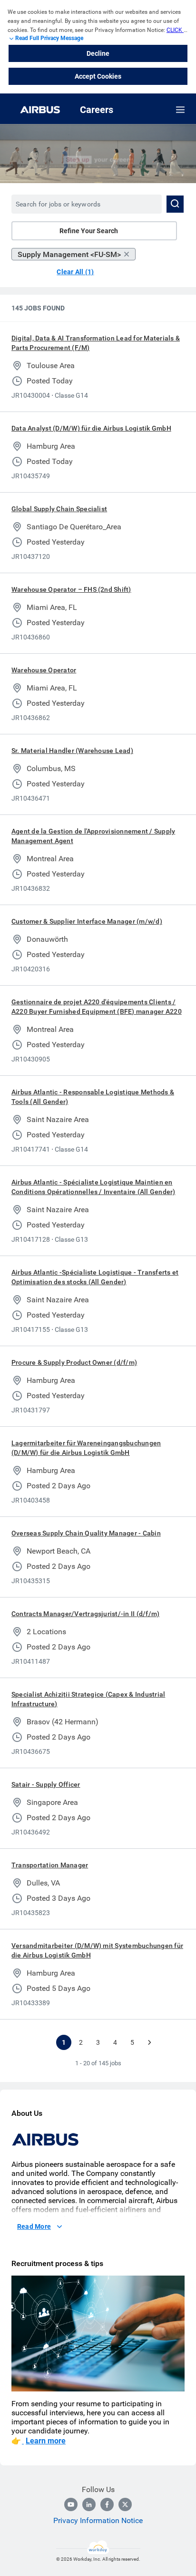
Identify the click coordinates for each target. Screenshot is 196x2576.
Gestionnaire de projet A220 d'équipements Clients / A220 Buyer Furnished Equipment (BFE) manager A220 (97, 1007)
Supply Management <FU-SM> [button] (69, 254)
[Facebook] (107, 2504)
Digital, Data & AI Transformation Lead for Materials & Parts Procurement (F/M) (96, 343)
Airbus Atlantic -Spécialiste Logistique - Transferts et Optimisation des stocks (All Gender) (95, 1277)
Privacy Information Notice (98, 2520)
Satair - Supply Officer (46, 1784)
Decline (98, 53)
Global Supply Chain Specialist (59, 509)
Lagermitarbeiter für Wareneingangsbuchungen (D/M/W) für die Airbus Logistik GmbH (86, 1448)
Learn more (46, 2441)
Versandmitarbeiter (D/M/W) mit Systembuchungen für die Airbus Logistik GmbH (97, 1950)
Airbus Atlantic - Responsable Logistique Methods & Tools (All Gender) (93, 1097)
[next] (149, 2042)
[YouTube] (71, 2504)
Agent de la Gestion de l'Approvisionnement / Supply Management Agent (93, 836)
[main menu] (180, 110)
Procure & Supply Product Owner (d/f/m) (74, 1362)
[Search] (175, 204)
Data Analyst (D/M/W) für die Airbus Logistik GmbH (91, 428)
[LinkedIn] (89, 2504)
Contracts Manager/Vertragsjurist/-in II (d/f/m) (85, 1614)
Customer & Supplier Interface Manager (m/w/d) (87, 921)
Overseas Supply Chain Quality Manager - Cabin (86, 1533)
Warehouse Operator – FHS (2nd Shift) (71, 589)
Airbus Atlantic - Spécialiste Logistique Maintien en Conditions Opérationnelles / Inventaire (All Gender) (93, 1187)
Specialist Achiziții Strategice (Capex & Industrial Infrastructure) (88, 1699)
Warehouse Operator (44, 670)
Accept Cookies (98, 76)
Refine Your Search (89, 231)
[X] (125, 2504)
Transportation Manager (50, 1865)
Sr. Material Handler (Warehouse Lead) (72, 751)
